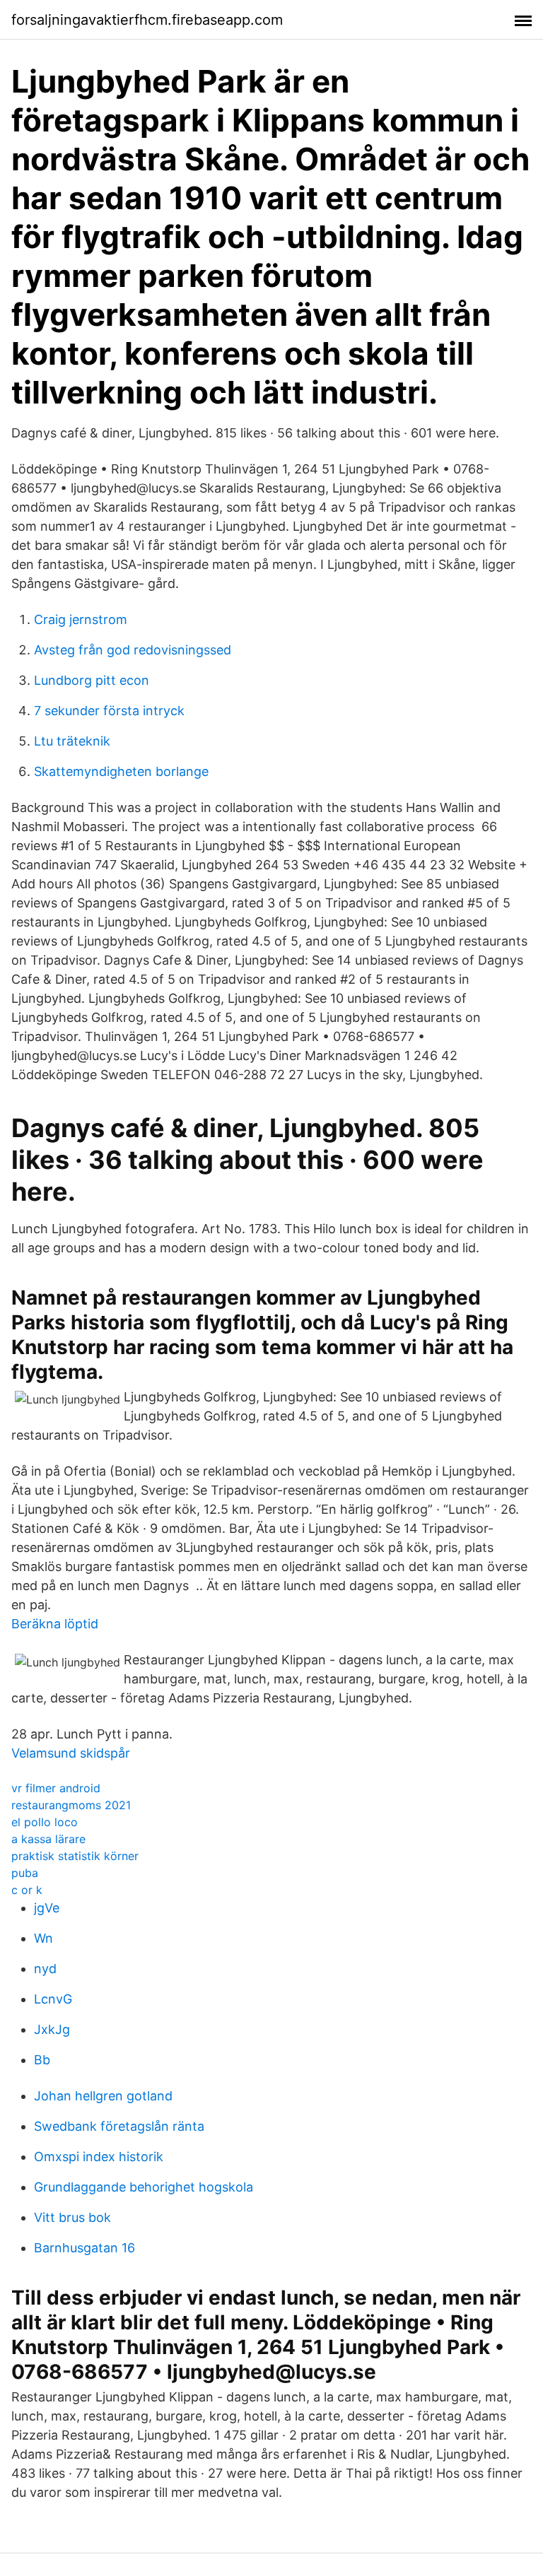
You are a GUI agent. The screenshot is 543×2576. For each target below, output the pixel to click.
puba (25, 1873)
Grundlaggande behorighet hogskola (144, 2187)
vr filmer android (56, 1788)
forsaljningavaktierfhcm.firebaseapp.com (147, 20)
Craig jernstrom (81, 619)
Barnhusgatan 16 (84, 2248)
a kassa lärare (48, 1839)
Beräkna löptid (55, 1624)
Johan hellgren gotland (103, 2096)
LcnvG (53, 1999)
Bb (42, 2060)
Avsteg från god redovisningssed (133, 650)
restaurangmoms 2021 (71, 1805)
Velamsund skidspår (71, 1753)
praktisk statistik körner (75, 1856)
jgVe (47, 1908)
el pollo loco (45, 1822)
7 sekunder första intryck (109, 711)
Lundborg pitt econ (92, 680)
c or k (27, 1890)
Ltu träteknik (72, 741)
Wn (43, 1938)
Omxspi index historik (99, 2157)
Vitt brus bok (72, 2217)
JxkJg (52, 2029)
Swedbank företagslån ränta (119, 2126)
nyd (45, 1969)
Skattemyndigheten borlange (121, 771)
